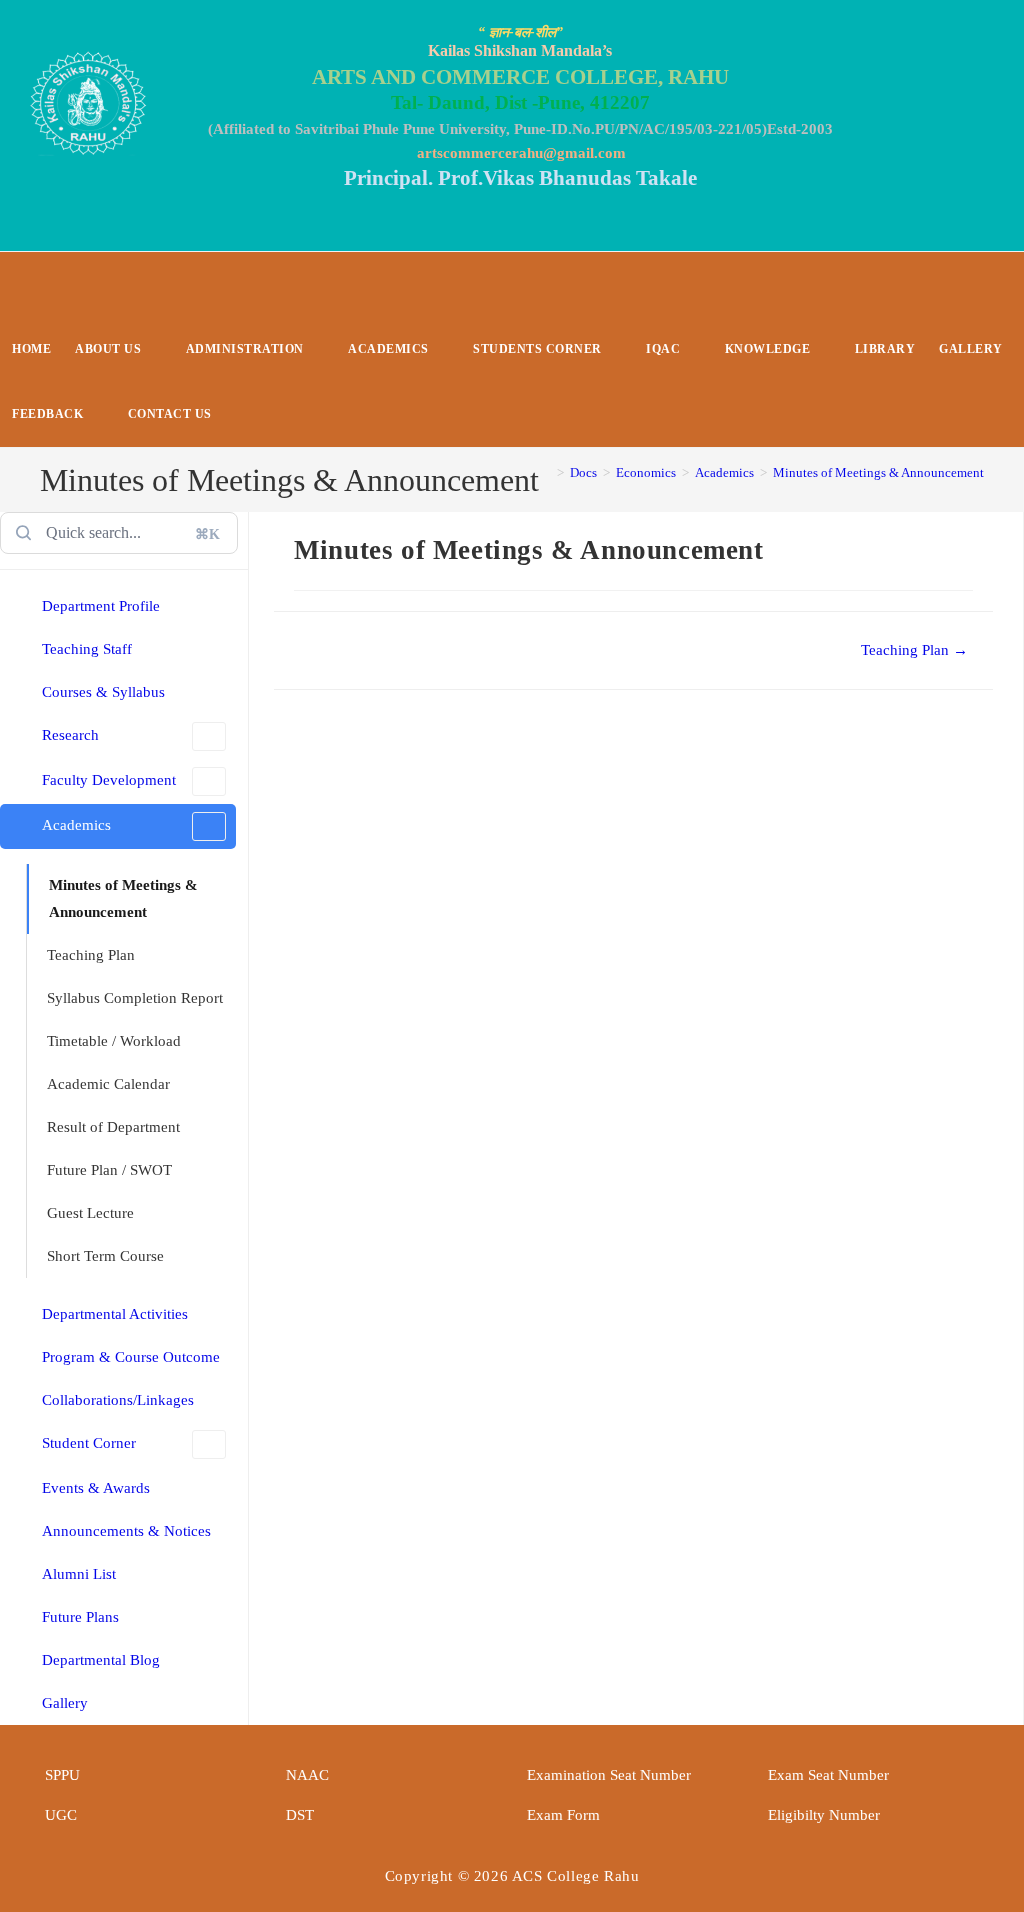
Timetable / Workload (114, 1041)
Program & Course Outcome (131, 1357)
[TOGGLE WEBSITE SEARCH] (240, 414)
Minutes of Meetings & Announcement (878, 472)
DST (300, 1815)
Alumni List (79, 1574)
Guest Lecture (90, 1213)
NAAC (307, 1775)
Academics (76, 825)
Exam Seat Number (828, 1775)
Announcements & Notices (126, 1531)
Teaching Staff (87, 649)
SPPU (62, 1775)
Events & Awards (96, 1488)
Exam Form (563, 1815)
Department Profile (101, 606)
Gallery (65, 1703)
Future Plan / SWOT (109, 1170)
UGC (61, 1815)
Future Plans (80, 1617)
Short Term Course (105, 1256)
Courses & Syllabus (103, 692)
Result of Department (113, 1127)
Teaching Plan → (914, 650)
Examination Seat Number (609, 1775)
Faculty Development (109, 780)
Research (70, 735)
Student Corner (89, 1443)
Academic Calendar (108, 1084)
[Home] (546, 472)
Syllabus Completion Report (135, 998)
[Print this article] (987, 545)
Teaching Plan (91, 955)
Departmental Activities (115, 1314)
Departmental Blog (101, 1660)
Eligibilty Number (824, 1815)
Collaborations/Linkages (118, 1400)
